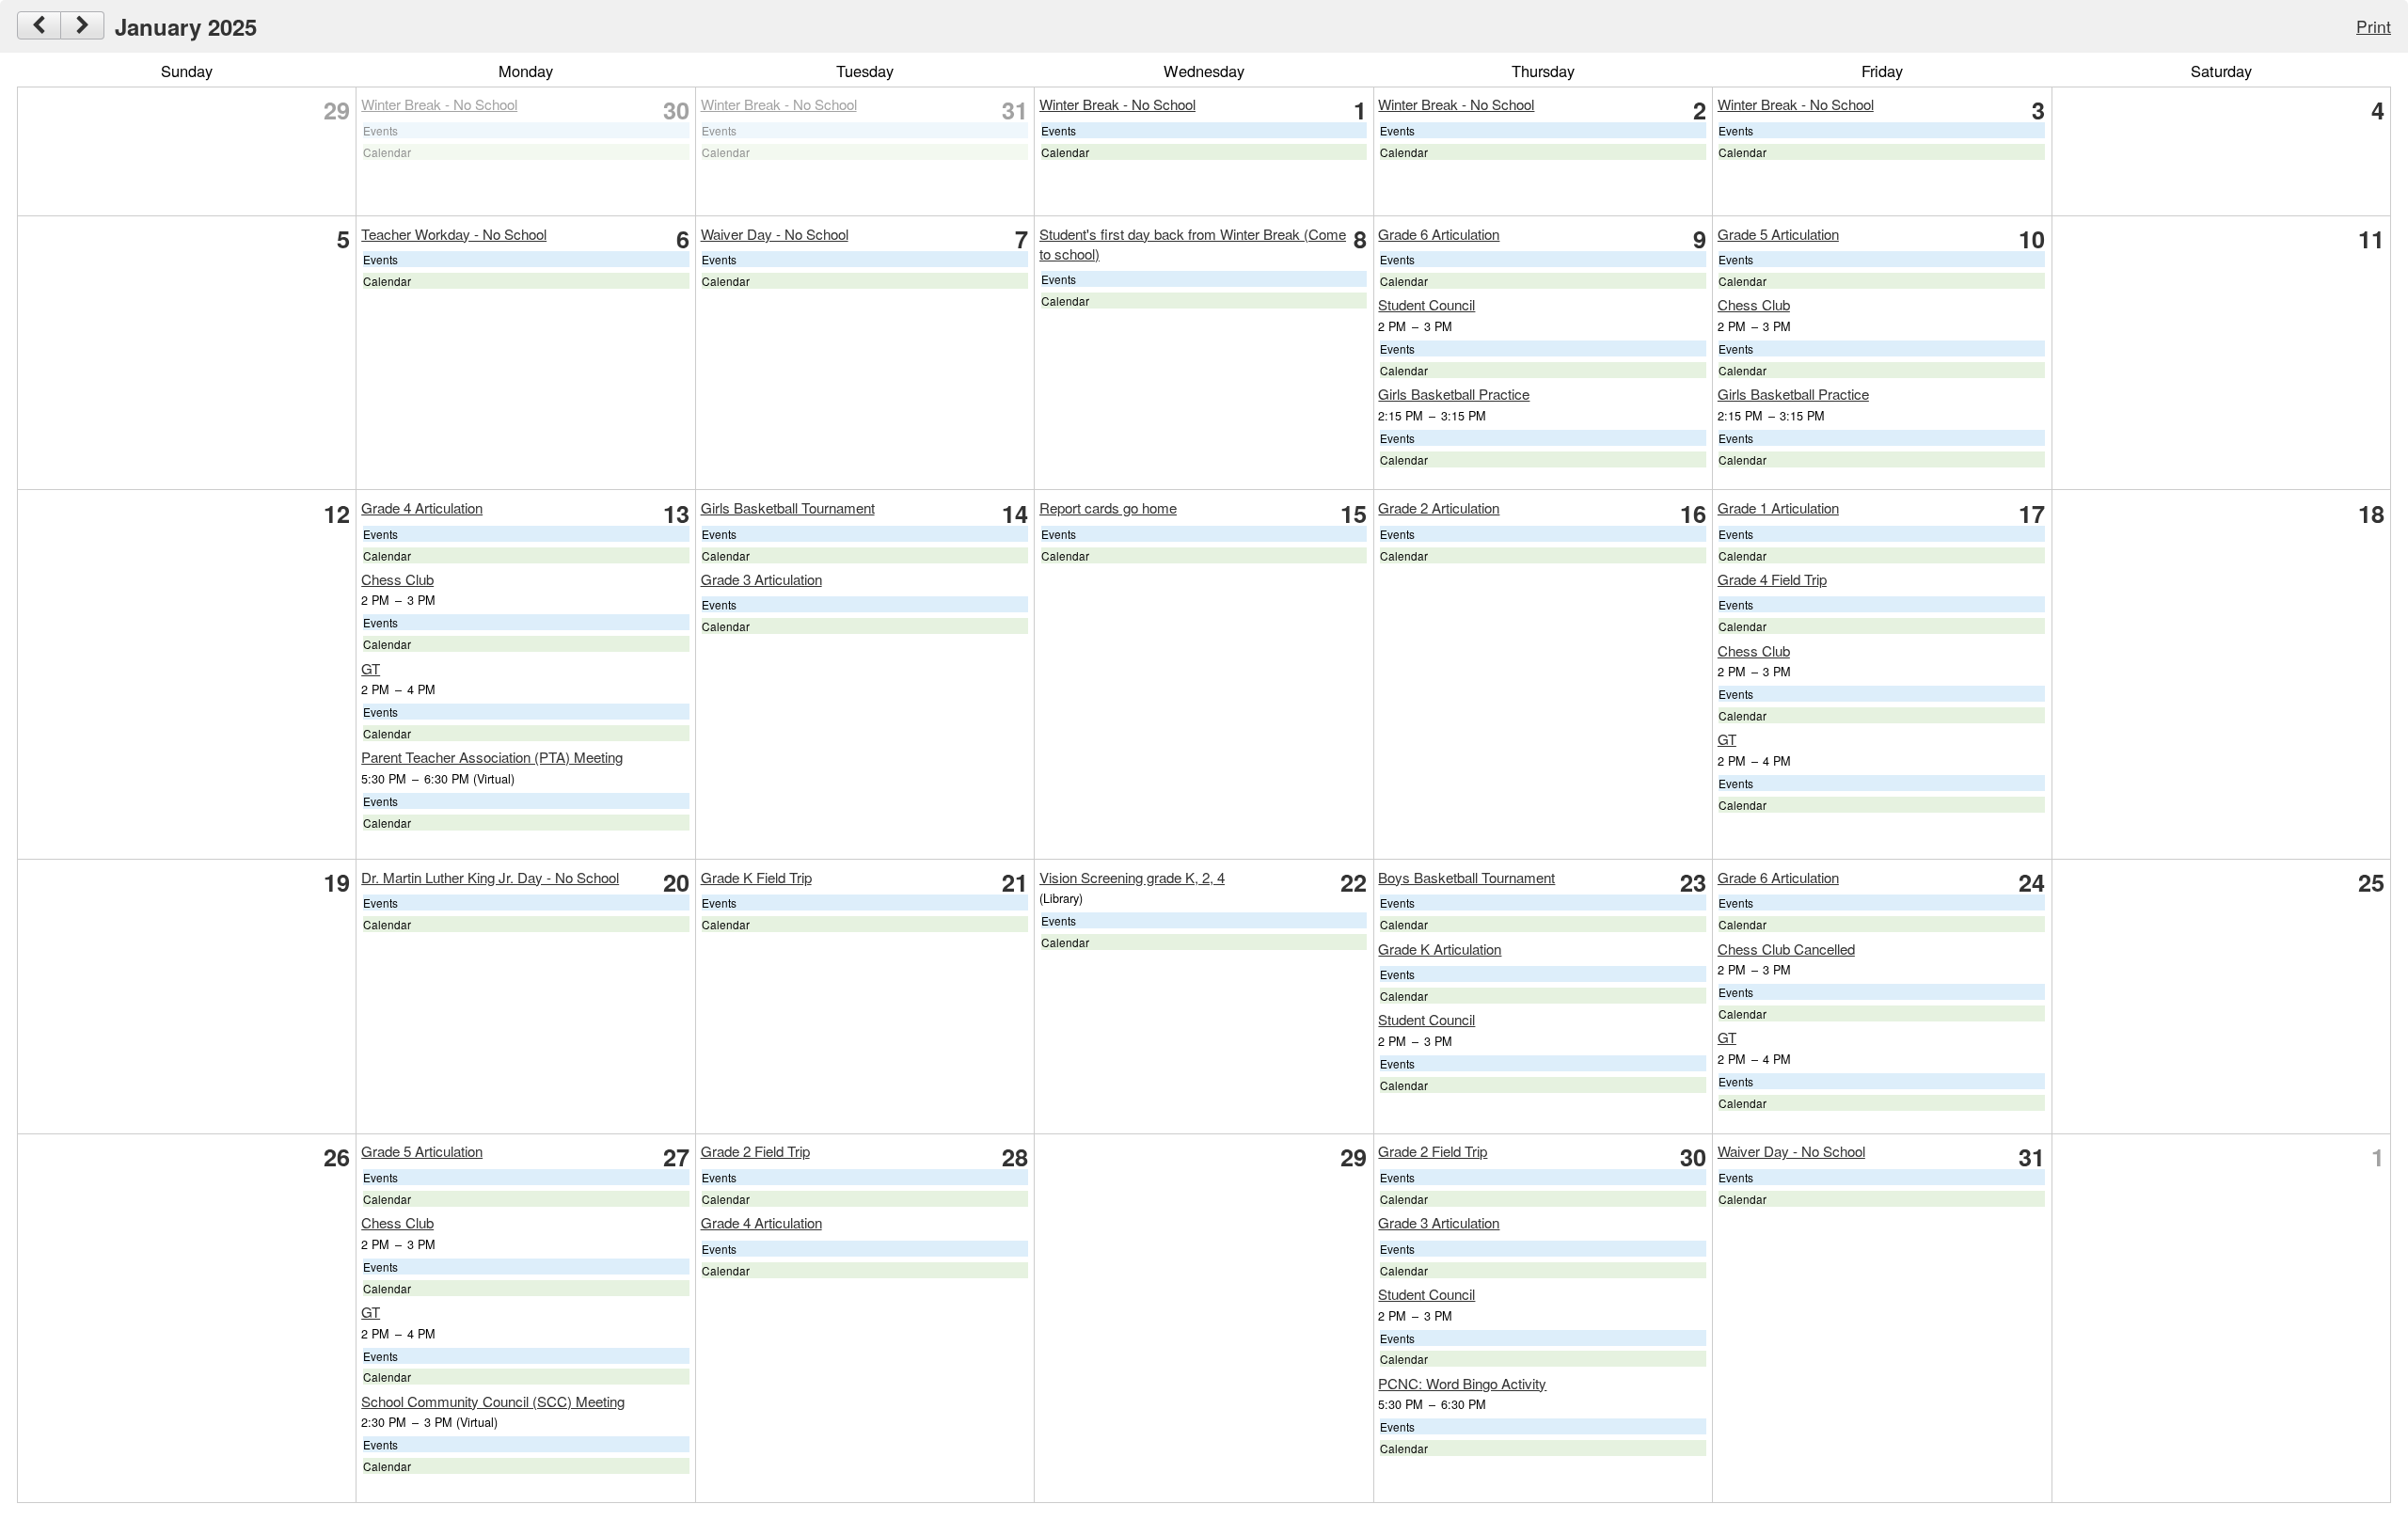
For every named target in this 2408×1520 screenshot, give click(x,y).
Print (2374, 26)
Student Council (1426, 304)
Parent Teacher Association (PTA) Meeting (492, 757)
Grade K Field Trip (756, 877)
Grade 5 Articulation (1778, 234)
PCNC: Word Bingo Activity (1462, 1383)
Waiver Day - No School (775, 234)
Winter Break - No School (439, 104)
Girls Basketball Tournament (788, 507)
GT (371, 668)
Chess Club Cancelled (1786, 949)
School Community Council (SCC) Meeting (493, 1401)
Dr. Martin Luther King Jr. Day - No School (490, 877)
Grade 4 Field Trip (1772, 579)
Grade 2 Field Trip (755, 1151)
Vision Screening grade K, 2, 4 (1132, 877)
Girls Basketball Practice (1454, 394)
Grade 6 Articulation (1439, 234)
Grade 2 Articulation (1439, 507)
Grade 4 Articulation (422, 507)
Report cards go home (1108, 507)
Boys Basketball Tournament (1466, 877)
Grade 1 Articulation (1778, 507)
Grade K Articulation (1440, 949)
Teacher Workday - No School (454, 234)
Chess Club (1754, 304)
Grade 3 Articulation (761, 579)
